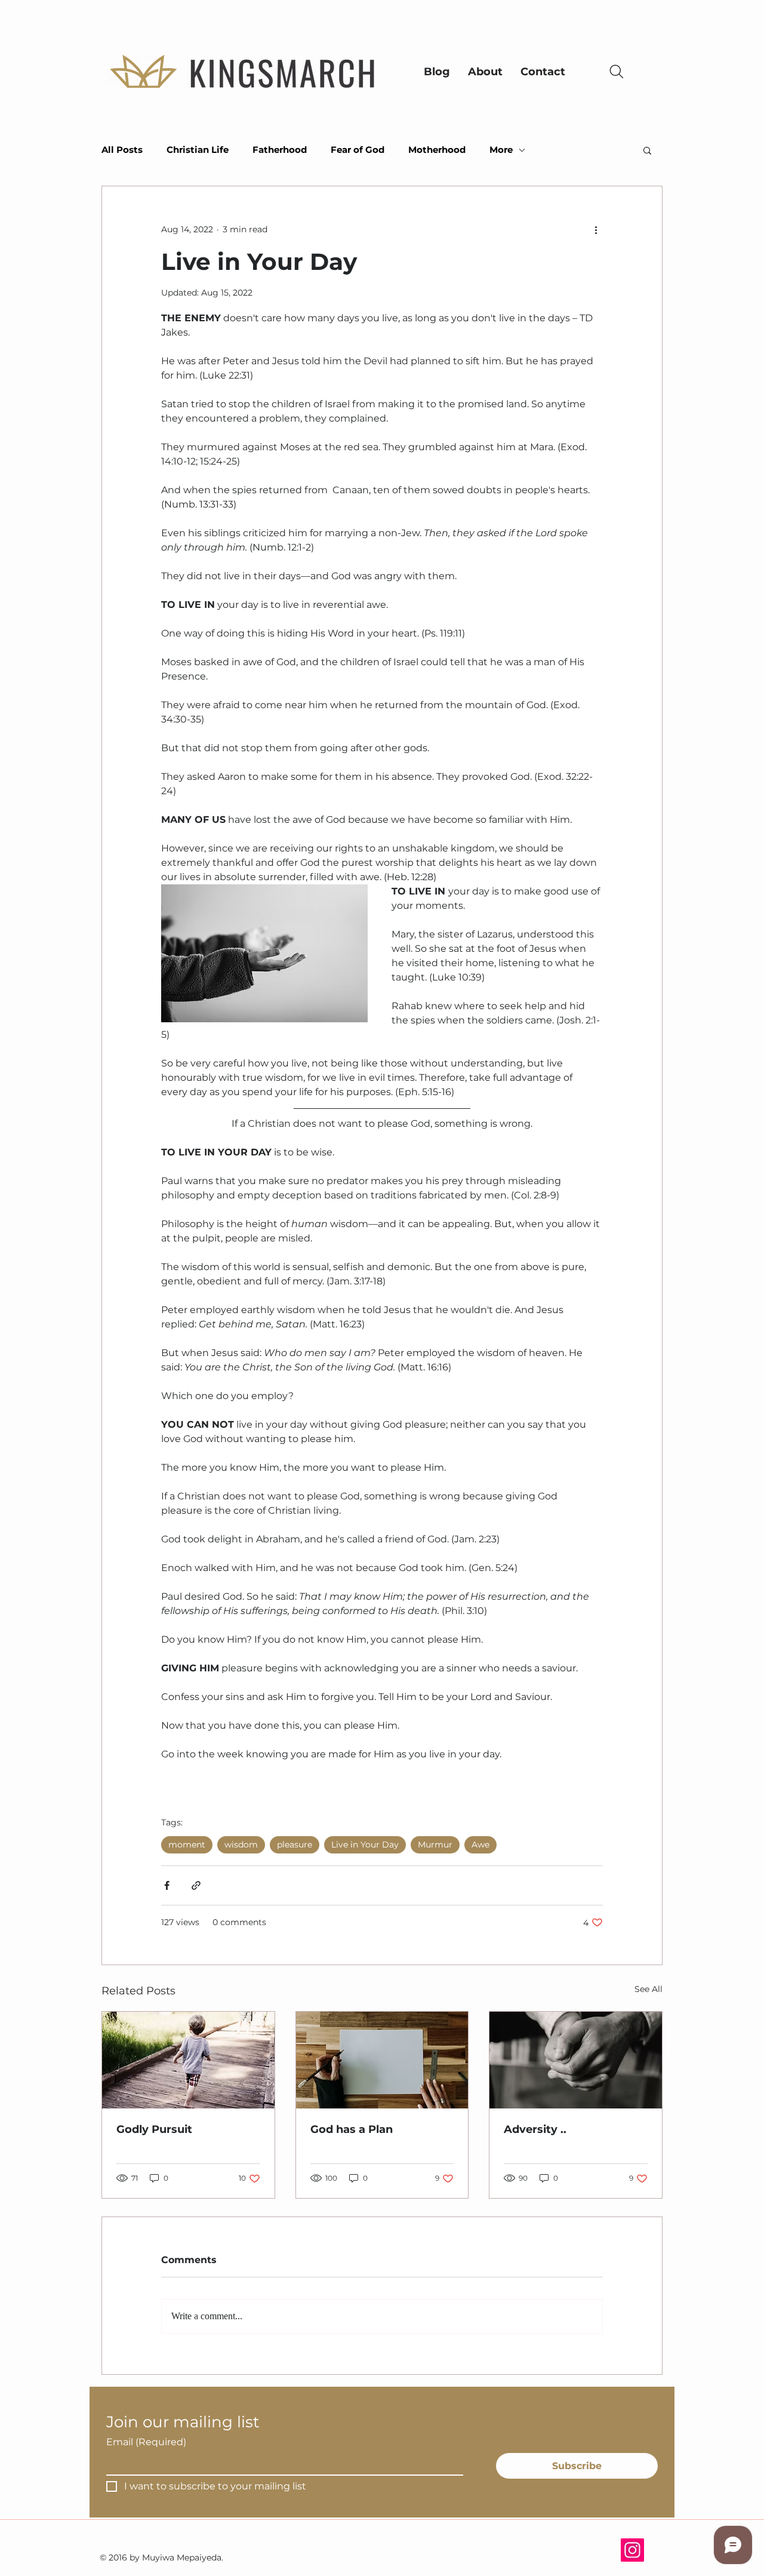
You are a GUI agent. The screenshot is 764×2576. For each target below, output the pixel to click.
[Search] (616, 71)
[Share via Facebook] (167, 1885)
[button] (647, 150)
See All (649, 1989)
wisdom (241, 1845)
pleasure (295, 1845)
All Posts (122, 150)
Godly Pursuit (154, 2129)
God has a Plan (352, 2129)
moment (187, 1845)
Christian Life (198, 150)
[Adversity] (576, 2060)
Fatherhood (280, 150)
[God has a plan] (382, 2060)
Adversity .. (535, 2129)
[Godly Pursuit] (188, 2060)
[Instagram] (632, 2550)
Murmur (435, 1845)
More (501, 150)
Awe (480, 1845)
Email (146, 2442)
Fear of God (358, 150)
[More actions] (596, 229)
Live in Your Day (365, 1845)
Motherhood (437, 150)
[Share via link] (196, 1885)
